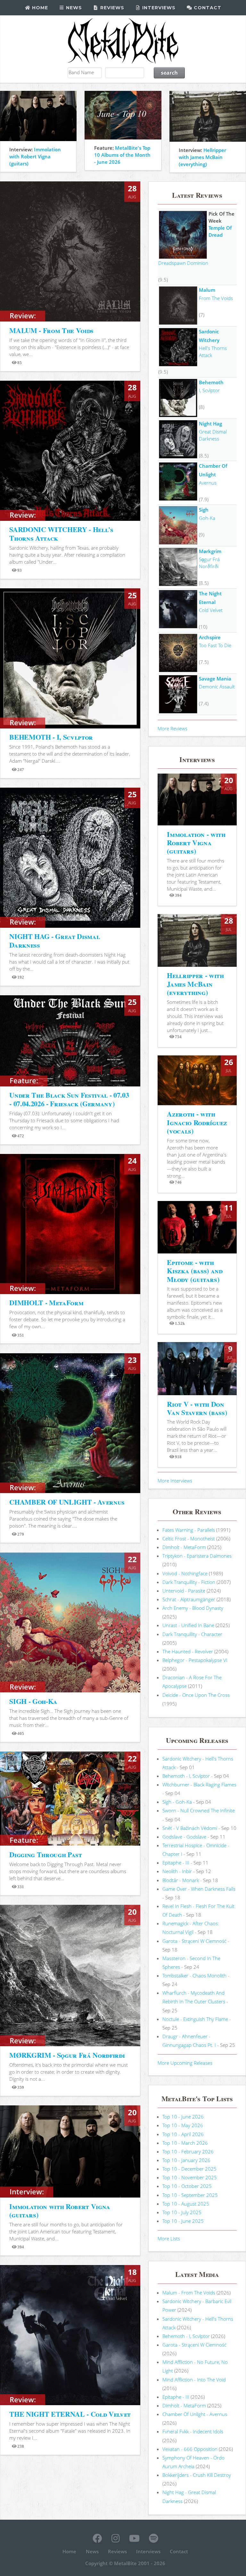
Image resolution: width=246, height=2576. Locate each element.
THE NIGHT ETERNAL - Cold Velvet (70, 2414)
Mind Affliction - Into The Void (194, 2380)
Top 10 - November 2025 (190, 2177)
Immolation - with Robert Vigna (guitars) (196, 843)
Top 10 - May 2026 (183, 2125)
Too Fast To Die (215, 645)
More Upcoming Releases (185, 2063)
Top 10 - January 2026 (186, 2160)
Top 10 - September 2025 (190, 2195)
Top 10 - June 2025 (183, 2221)
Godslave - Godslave (184, 1837)
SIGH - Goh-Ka (33, 1701)
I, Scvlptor (209, 390)
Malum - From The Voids (189, 2293)
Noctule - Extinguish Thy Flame (195, 2019)
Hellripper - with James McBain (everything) (195, 984)
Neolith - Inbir (177, 1871)
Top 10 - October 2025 (187, 2186)
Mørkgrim (210, 551)
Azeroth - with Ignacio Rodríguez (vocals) (197, 1122)
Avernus (208, 483)
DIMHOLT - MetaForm (46, 1303)
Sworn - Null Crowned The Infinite (199, 1810)
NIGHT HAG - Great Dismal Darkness (54, 940)
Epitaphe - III (176, 1863)
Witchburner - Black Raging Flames (199, 1785)
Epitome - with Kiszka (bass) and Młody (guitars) (195, 1271)
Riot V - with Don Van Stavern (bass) (197, 1408)
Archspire (210, 637)
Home (39, 8)
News (73, 8)
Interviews (158, 8)
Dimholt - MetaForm (184, 1547)
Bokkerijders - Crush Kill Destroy (197, 2475)
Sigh (204, 510)
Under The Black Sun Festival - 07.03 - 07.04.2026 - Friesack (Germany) (69, 1099)
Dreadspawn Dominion (183, 263)
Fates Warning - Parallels (189, 1530)
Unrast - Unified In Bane (188, 1625)
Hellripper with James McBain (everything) (202, 157)
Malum (207, 290)
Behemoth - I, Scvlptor (186, 1776)
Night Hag (210, 424)
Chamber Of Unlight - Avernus (195, 2414)
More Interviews (175, 1481)
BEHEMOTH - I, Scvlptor (51, 737)
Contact (207, 8)
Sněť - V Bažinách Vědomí (190, 1828)
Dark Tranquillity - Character (192, 1634)
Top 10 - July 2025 (182, 2212)
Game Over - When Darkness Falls (199, 1889)
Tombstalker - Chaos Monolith (194, 1976)
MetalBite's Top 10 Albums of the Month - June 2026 (122, 155)
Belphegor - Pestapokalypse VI (195, 1660)
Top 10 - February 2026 (188, 2151)
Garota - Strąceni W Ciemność (194, 1941)
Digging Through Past (45, 1854)
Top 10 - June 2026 (183, 2117)
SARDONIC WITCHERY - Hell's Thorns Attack (61, 533)
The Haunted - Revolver (188, 1651)
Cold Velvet (211, 610)
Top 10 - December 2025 (189, 2169)
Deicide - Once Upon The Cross (196, 1695)
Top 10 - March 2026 (185, 2143)
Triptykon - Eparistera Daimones (197, 1556)
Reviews (111, 8)
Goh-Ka (207, 518)
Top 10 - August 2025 (186, 2204)
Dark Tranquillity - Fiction (189, 1582)
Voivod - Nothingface (185, 1573)
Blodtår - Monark (181, 1880)
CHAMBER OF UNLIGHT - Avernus (67, 1502)
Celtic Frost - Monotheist (189, 1538)
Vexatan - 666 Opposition (190, 2449)
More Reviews (172, 728)
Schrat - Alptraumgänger (189, 1599)
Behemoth (211, 382)
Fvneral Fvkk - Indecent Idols (193, 2431)
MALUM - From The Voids (51, 330)
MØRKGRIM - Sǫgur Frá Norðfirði (67, 2055)
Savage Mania (215, 679)
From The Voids (216, 298)
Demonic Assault (217, 687)
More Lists (169, 2238)
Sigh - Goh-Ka (177, 1802)
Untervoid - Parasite (184, 1591)
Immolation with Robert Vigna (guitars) (35, 156)
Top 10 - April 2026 (183, 2134)
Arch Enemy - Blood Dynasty (193, 1608)
